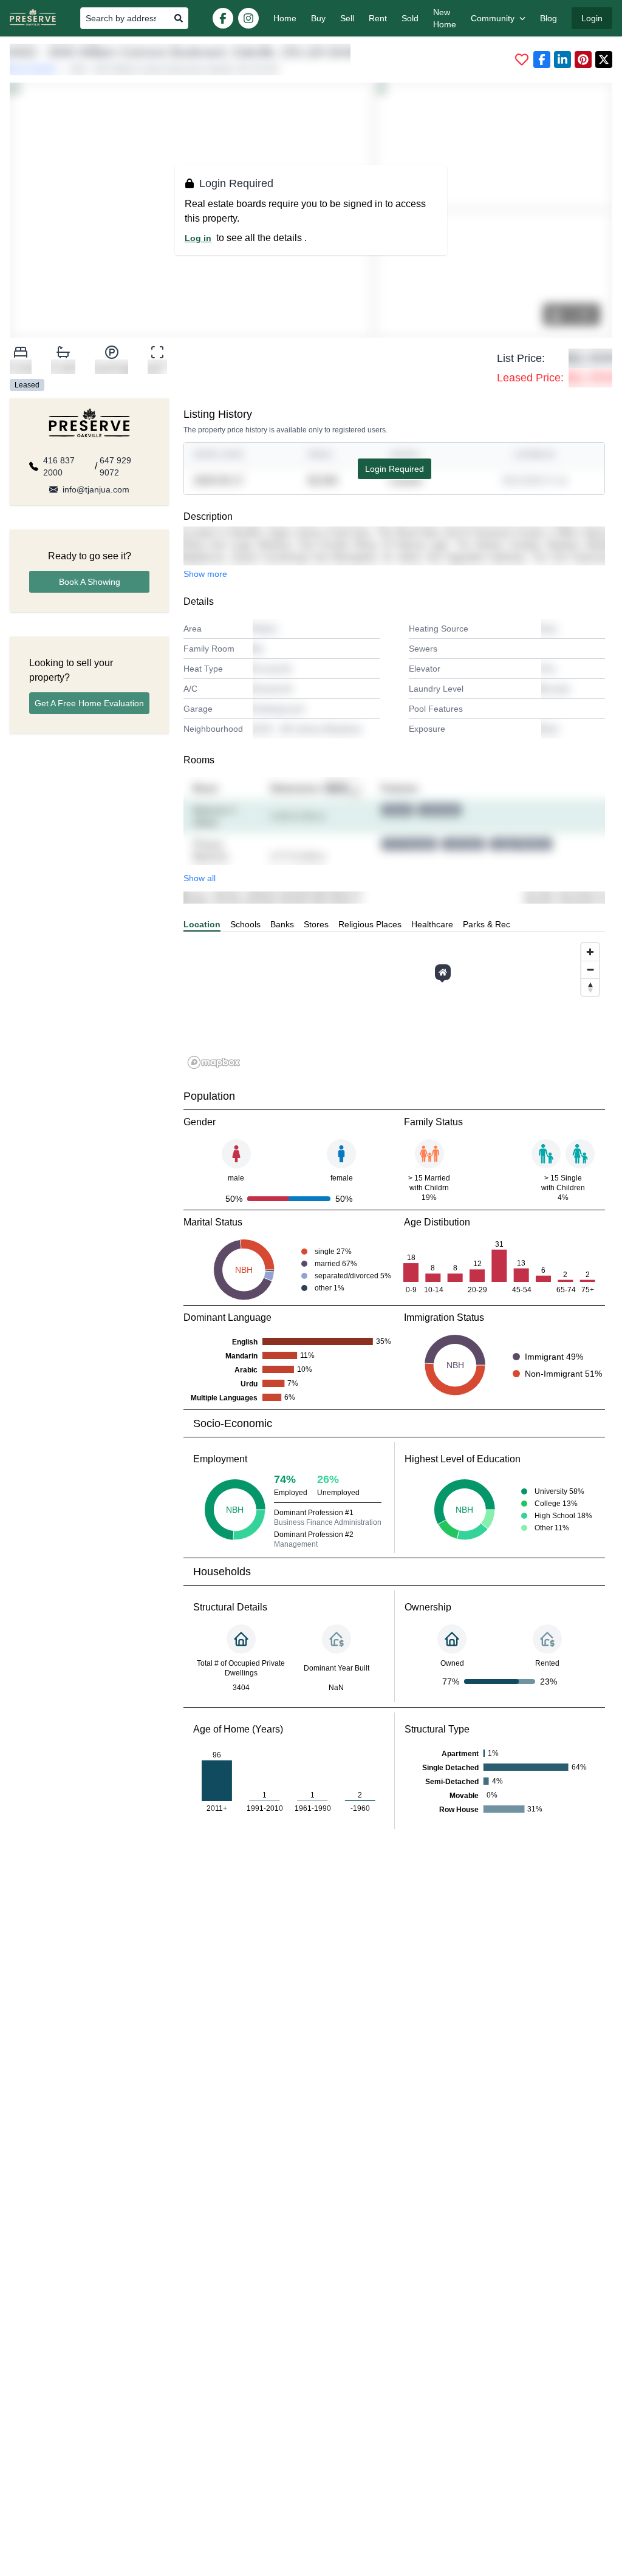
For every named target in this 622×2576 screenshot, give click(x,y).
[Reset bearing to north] (590, 987)
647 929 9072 (115, 466)
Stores (316, 924)
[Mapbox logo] (214, 1062)
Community (493, 18)
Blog (549, 18)
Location (202, 924)
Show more (205, 574)
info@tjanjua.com (96, 489)
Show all (200, 878)
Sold (410, 18)
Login (592, 18)
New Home (445, 18)
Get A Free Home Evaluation (89, 703)
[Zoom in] (590, 952)
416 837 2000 (59, 466)
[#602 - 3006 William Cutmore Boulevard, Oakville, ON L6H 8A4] (443, 972)
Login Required (395, 469)
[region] (394, 1005)
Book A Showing (90, 582)
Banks (282, 924)
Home (285, 18)
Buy (318, 18)
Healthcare (432, 924)
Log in (198, 238)
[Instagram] (248, 18)
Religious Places (370, 924)
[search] (179, 18)
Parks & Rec (487, 924)
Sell (347, 18)
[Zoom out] (590, 969)
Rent (378, 18)
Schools (245, 924)
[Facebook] (223, 18)
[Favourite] (522, 60)
